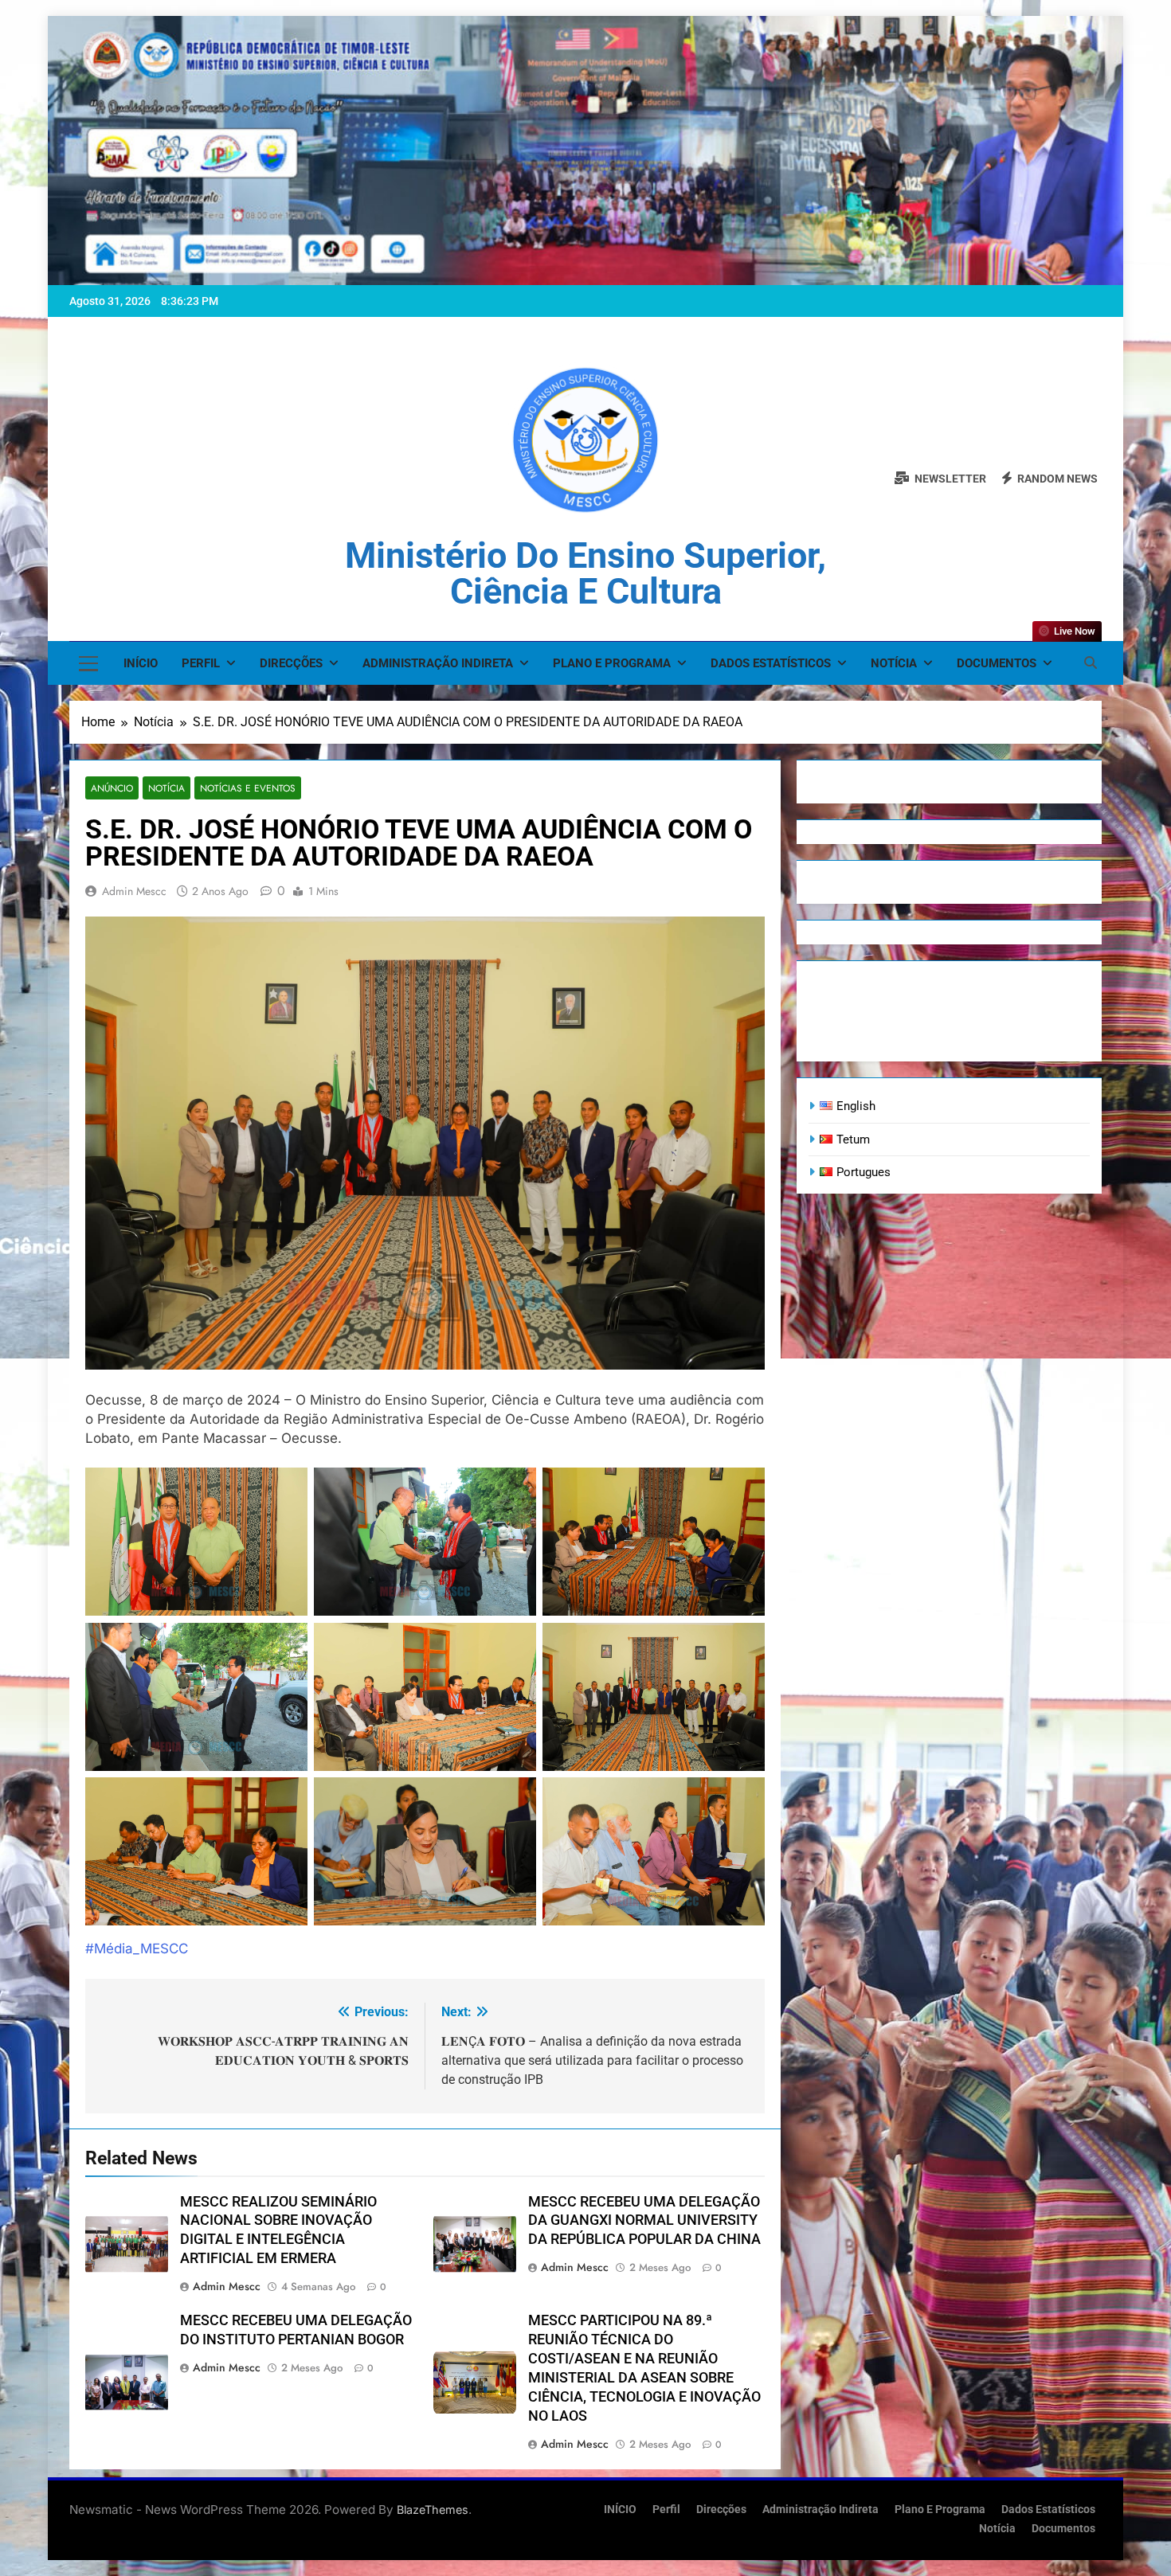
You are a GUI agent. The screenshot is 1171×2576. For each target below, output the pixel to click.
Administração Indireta (438, 663)
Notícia (894, 663)
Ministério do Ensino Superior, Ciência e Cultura (585, 573)
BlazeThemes (433, 2510)
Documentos (997, 663)
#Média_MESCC (137, 1949)
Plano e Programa (612, 663)
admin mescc (134, 891)
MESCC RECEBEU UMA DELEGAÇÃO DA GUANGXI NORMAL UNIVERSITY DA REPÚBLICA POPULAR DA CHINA (644, 2221)
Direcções (291, 663)
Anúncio (112, 788)
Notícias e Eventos (248, 788)
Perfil (201, 663)
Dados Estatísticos (771, 663)
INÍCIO (141, 663)
